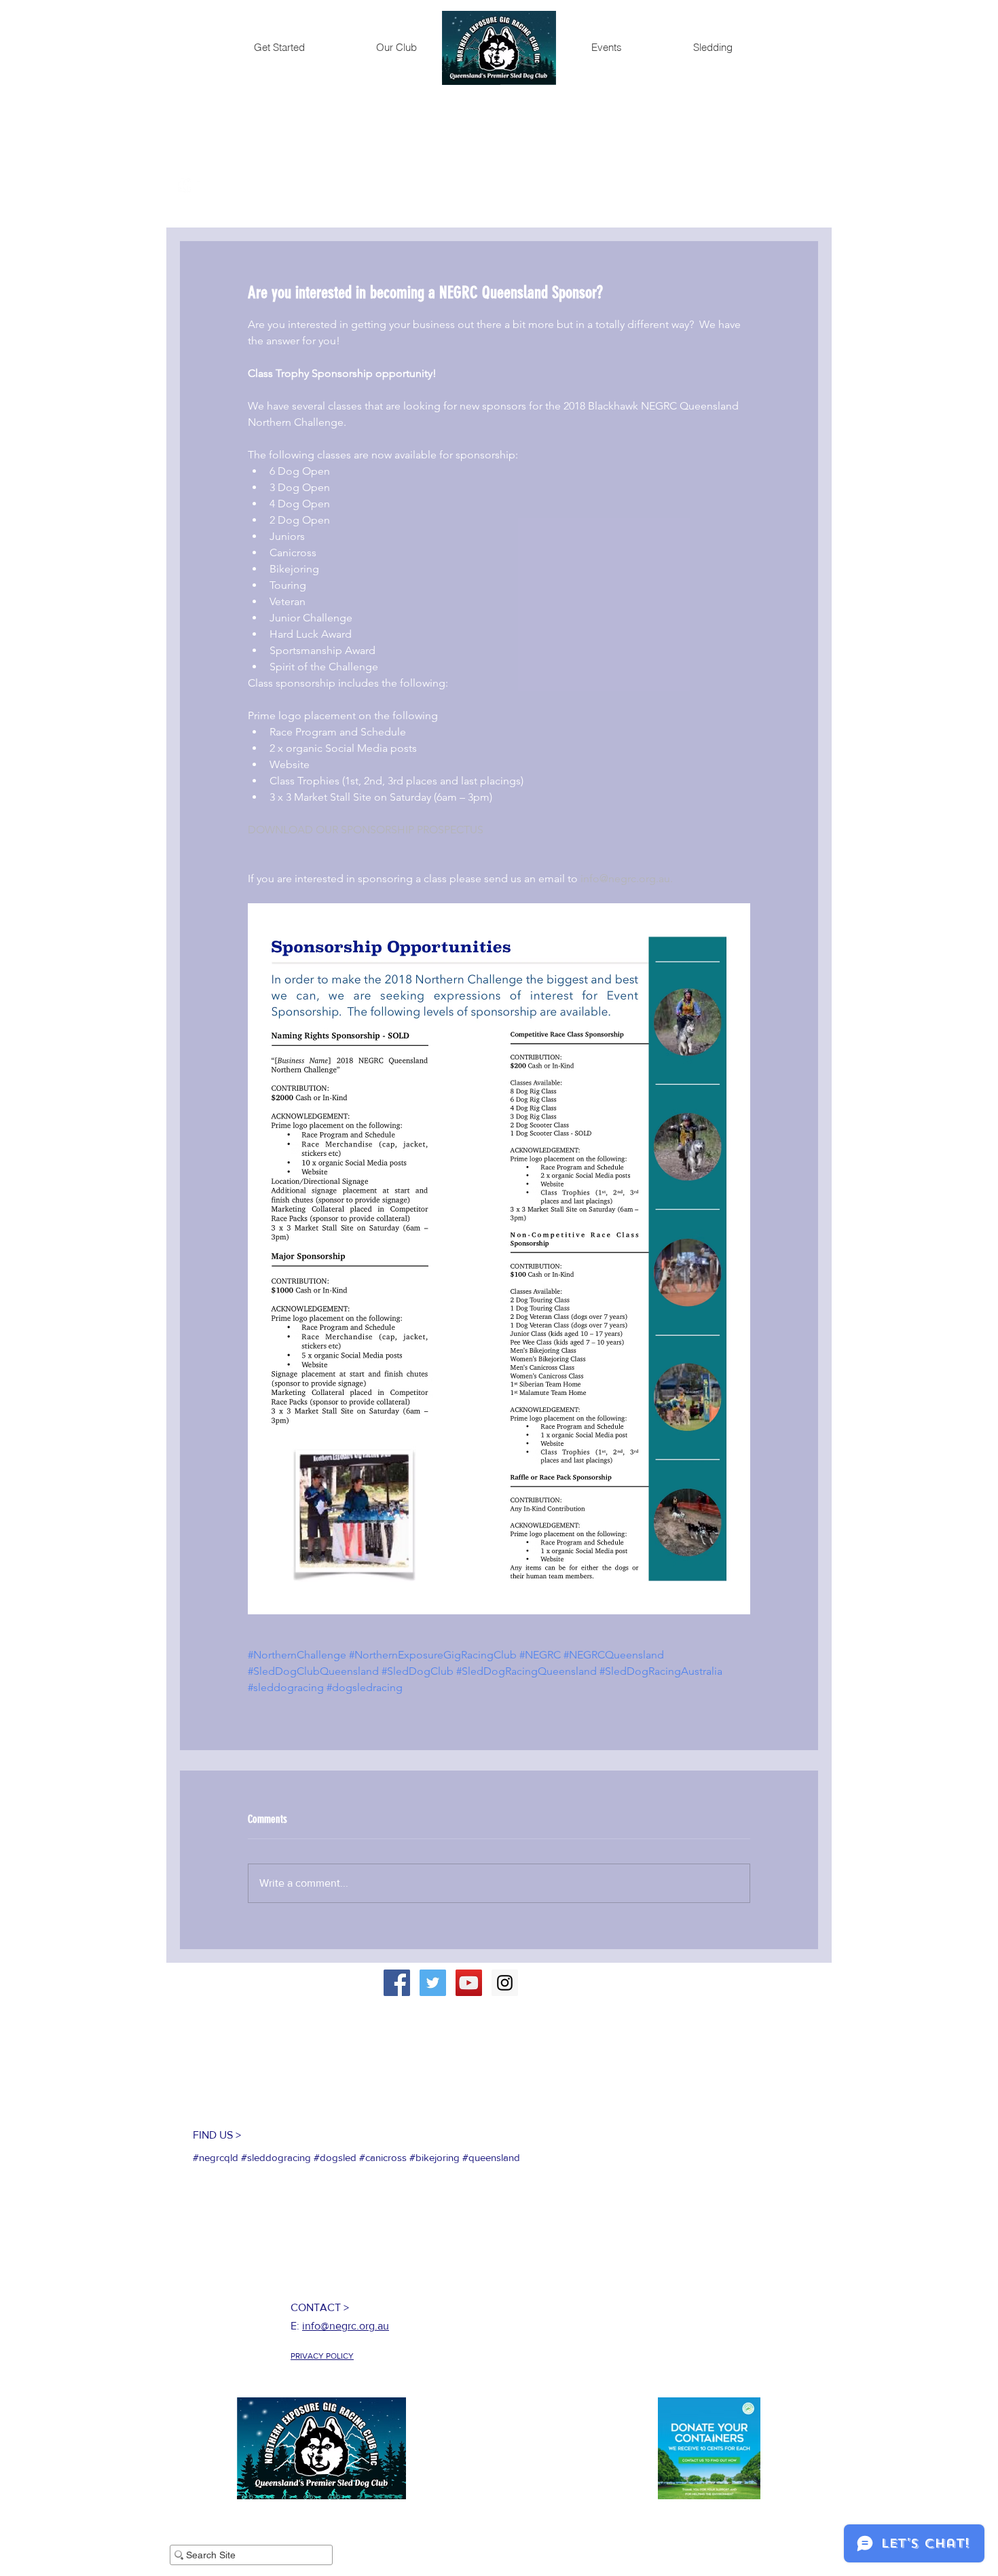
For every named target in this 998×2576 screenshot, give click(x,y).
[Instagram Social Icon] (505, 1983)
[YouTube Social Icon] (469, 1983)
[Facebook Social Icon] (397, 1983)
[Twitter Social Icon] (433, 1983)
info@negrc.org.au (346, 2326)
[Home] (499, 48)
